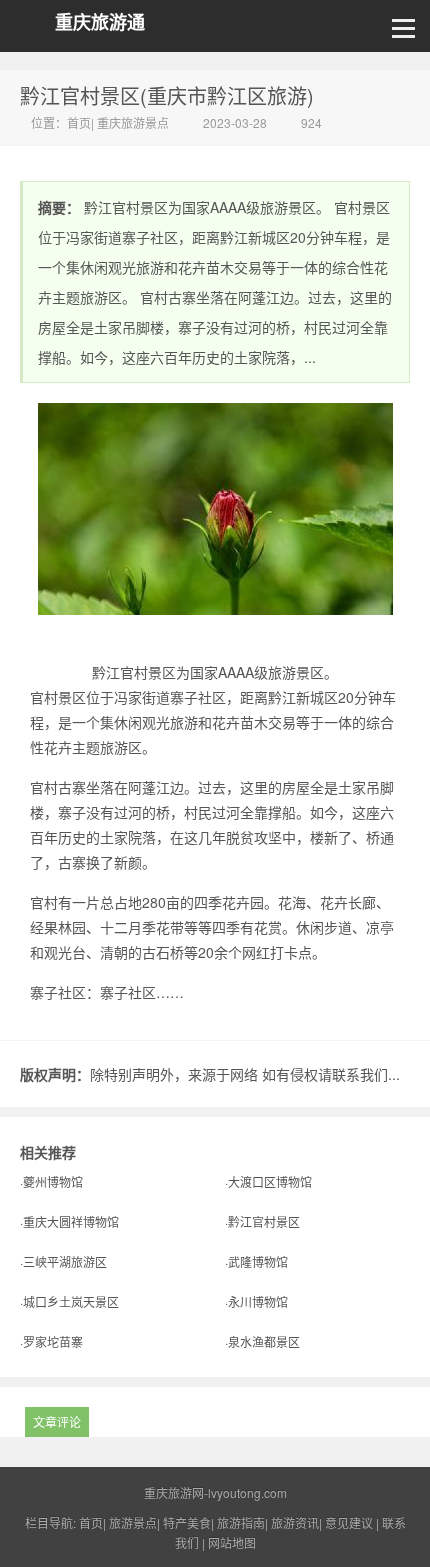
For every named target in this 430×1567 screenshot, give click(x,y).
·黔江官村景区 (262, 1221)
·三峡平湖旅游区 (63, 1261)
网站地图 (232, 1542)
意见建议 (349, 1522)
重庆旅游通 (100, 22)
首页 (79, 122)
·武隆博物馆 (256, 1261)
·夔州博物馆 (51, 1181)
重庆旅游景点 (133, 122)
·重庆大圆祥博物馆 (69, 1221)
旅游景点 (133, 1522)
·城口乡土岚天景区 (69, 1301)
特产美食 (187, 1522)
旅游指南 (241, 1522)
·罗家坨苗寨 (51, 1341)
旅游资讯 (295, 1522)
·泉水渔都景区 (262, 1341)
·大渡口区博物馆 (268, 1181)
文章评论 (57, 1421)
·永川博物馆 (256, 1301)
